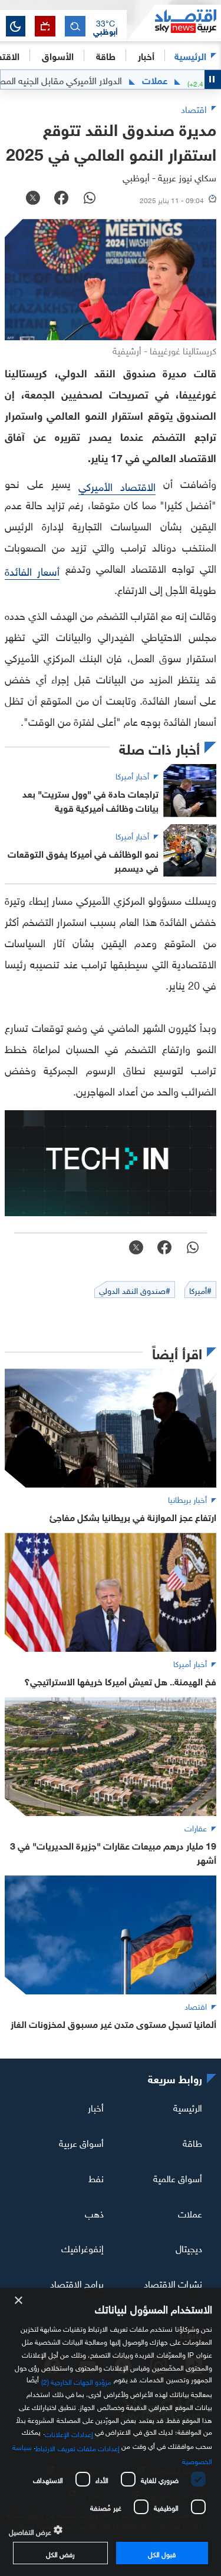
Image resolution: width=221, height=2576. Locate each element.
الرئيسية (190, 55)
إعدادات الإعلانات (69, 2433)
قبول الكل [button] (162, 2553)
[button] (105, 26)
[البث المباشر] (45, 26)
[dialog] (111, 2432)
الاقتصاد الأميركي (117, 485)
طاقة (192, 2142)
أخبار (96, 2107)
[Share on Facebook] (61, 199)
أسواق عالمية (178, 2177)
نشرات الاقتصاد (173, 2283)
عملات (183, 79)
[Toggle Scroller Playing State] (213, 79)
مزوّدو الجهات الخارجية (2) (77, 2381)
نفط (96, 2177)
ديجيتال (189, 2248)
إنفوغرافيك (83, 2248)
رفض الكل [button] (60, 2553)
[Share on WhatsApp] (90, 199)
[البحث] (75, 26)
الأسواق (58, 55)
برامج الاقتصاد (77, 2283)
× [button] (19, 2301)
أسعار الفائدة (32, 570)
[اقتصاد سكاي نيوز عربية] (174, 23)
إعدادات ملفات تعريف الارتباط (77, 2447)
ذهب (94, 2212)
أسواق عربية (81, 2142)
